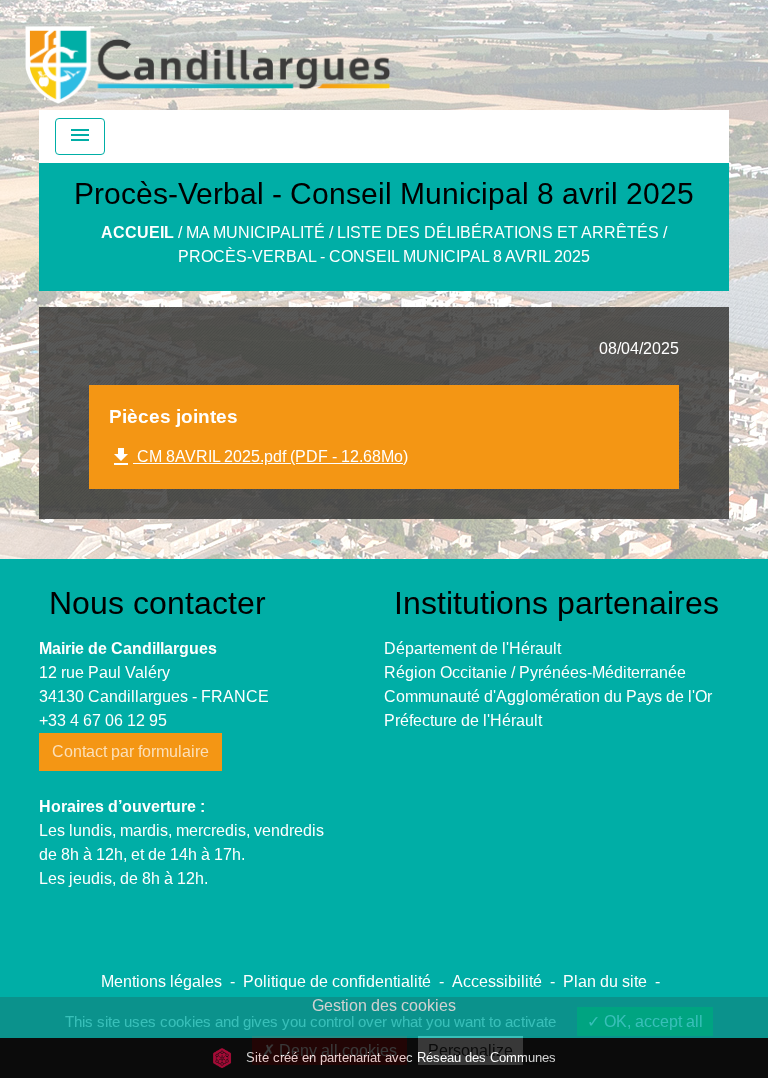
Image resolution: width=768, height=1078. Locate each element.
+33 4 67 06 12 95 (103, 720)
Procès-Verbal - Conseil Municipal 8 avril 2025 (384, 256)
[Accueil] (207, 55)
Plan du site (605, 981)
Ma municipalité (255, 232)
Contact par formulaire (130, 751)
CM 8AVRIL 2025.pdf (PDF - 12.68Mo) (258, 457)
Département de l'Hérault (472, 648)
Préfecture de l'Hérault (463, 720)
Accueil (137, 232)
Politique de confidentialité (337, 981)
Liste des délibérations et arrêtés (498, 232)
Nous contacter (157, 603)
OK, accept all (651, 1021)
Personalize (470, 1050)
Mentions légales (161, 981)
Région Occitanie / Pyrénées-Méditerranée (535, 672)
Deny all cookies (336, 1050)
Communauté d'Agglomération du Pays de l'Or (548, 696)
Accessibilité (497, 981)
